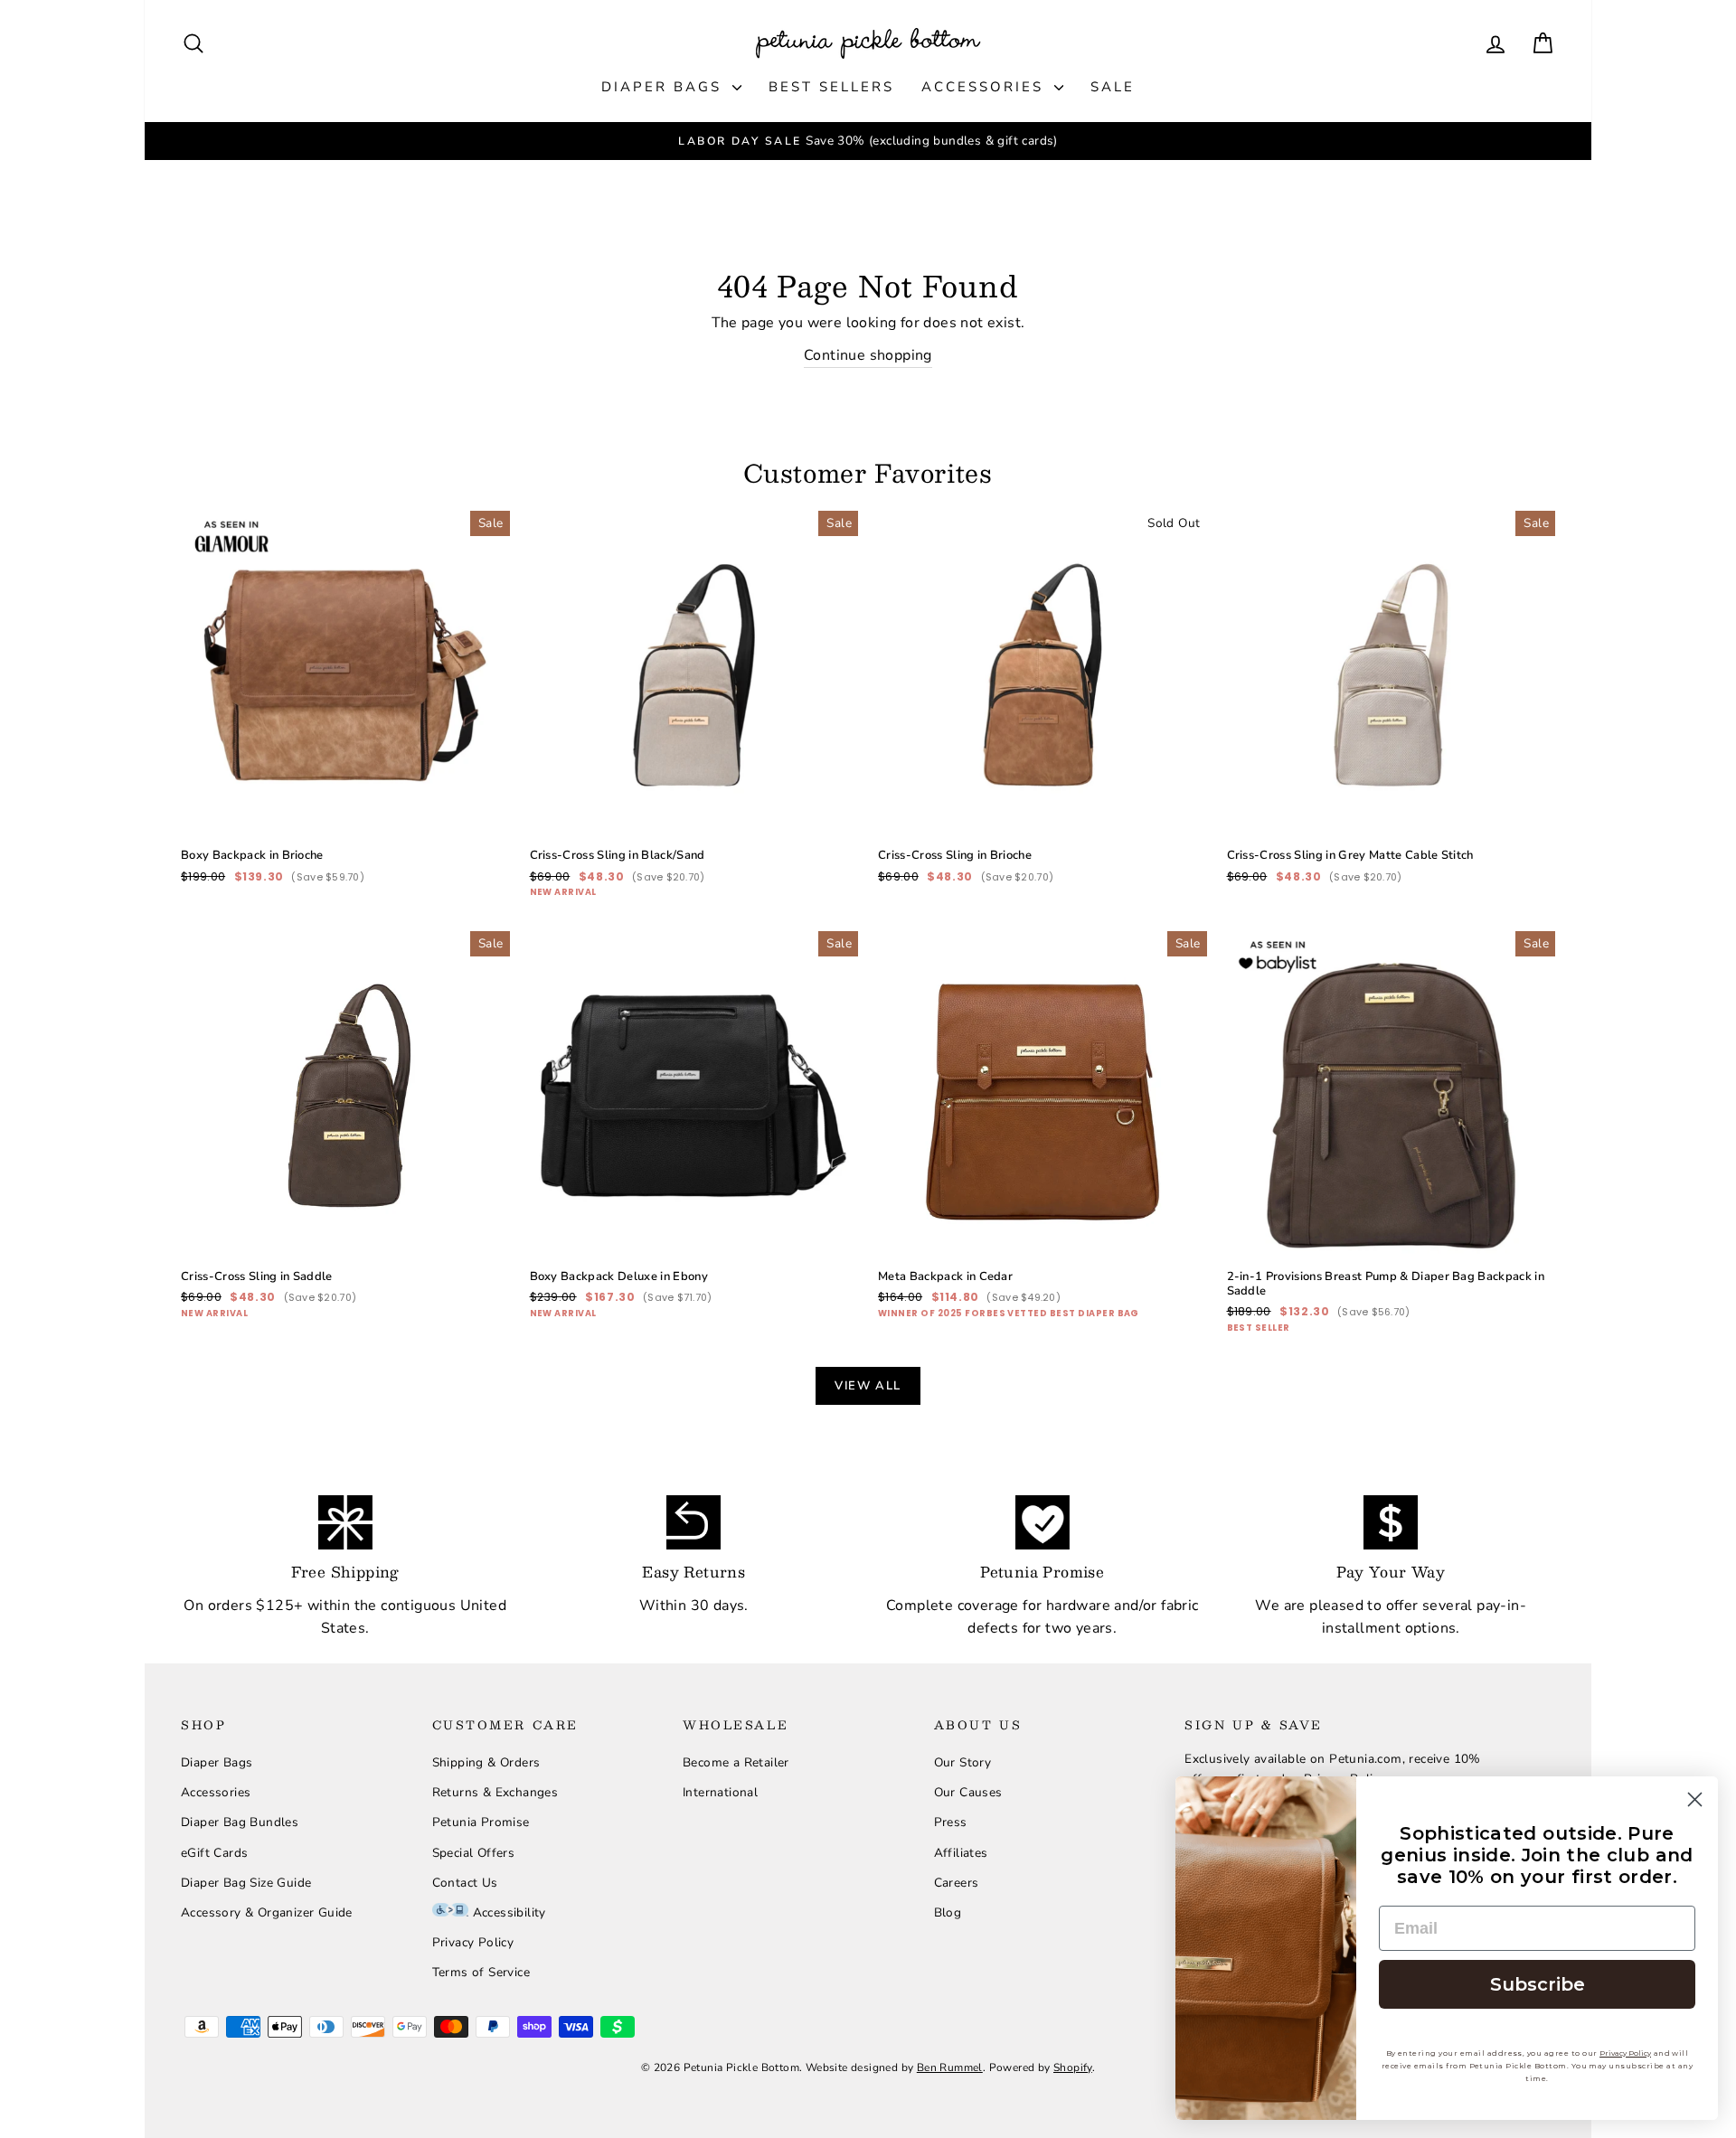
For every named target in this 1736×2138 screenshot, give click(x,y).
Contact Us (465, 1883)
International (720, 1792)
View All (868, 1386)
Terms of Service (481, 1972)
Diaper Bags (665, 87)
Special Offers (474, 1853)
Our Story (963, 1762)
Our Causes (968, 1792)
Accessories (986, 87)
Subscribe (1538, 1984)
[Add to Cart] (482, 811)
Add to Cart (345, 772)
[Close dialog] (1695, 1799)
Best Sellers (831, 87)
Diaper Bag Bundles (240, 1822)
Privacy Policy (473, 1942)
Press (951, 1822)
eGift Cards (214, 1853)
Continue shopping (868, 355)
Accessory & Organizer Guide (267, 1912)
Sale (1113, 87)
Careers (957, 1883)
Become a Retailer (736, 1762)
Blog (948, 1912)
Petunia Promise (481, 1822)
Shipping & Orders (486, 1762)
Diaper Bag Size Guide (246, 1883)
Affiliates (961, 1853)
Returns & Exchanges (495, 1792)
